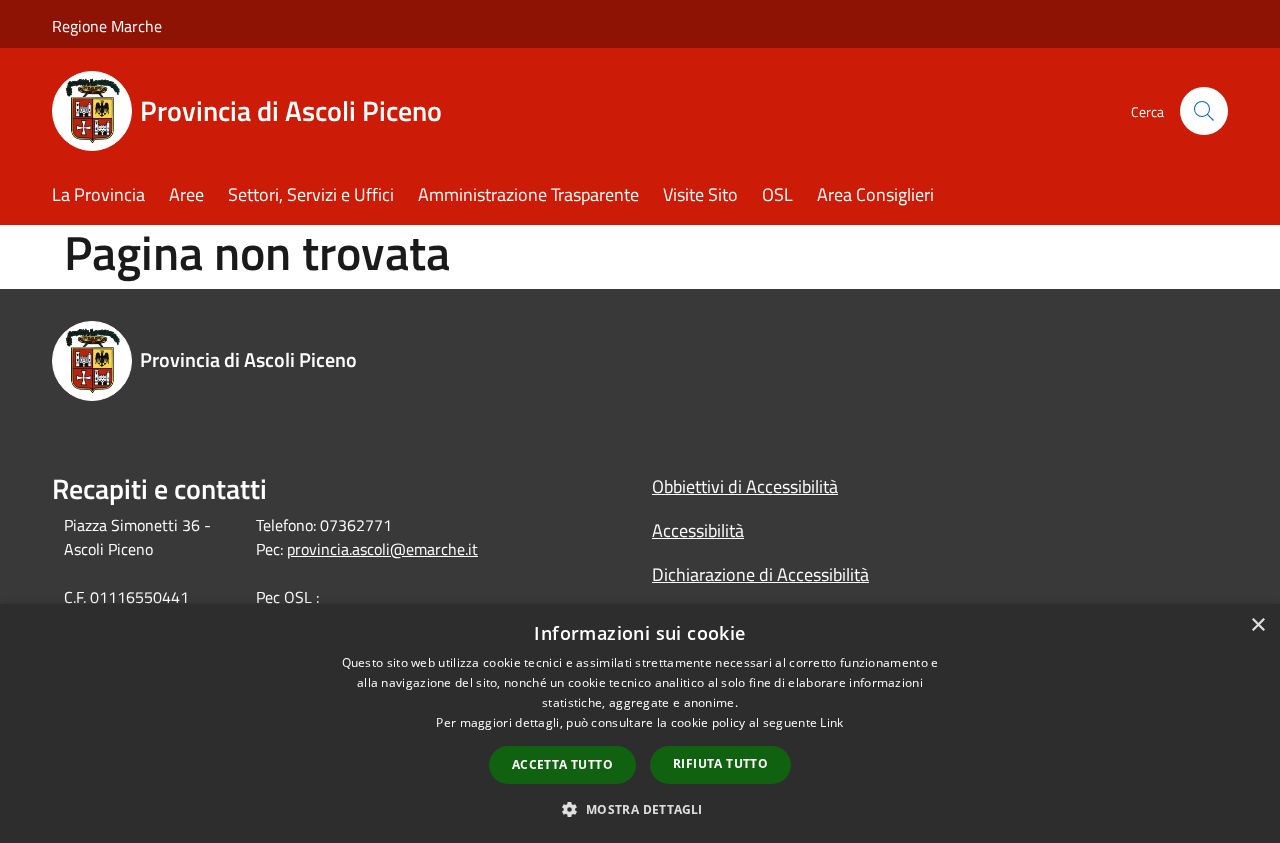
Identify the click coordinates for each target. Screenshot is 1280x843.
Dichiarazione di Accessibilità (760, 574)
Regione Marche (107, 26)
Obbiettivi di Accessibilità (745, 486)
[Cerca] (1204, 111)
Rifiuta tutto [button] (720, 763)
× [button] (1257, 625)
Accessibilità (698, 530)
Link (831, 722)
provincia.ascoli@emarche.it (382, 549)
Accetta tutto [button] (562, 764)
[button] (639, 809)
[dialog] (640, 723)
